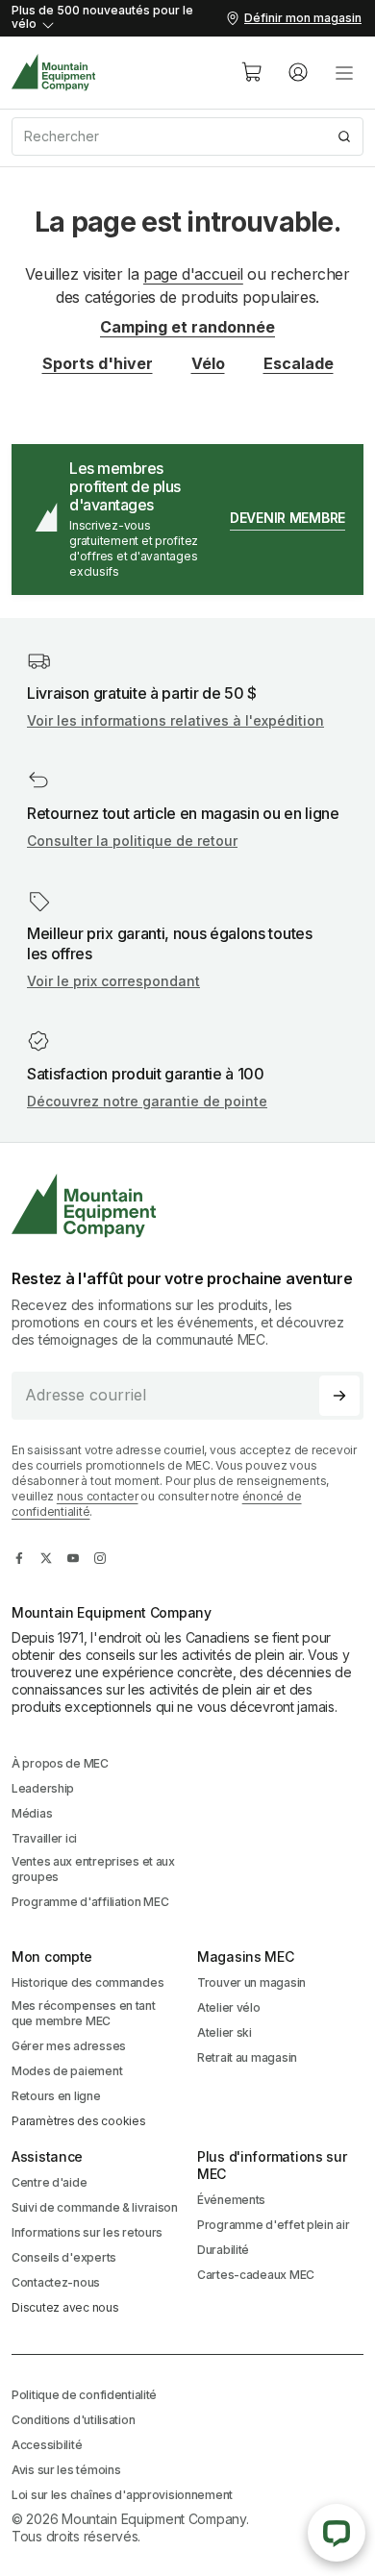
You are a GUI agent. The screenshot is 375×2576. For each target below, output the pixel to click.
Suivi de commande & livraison (95, 2207)
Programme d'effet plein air (273, 2225)
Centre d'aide (49, 2182)
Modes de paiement (67, 2071)
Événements (231, 2200)
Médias (32, 1813)
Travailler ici (44, 1838)
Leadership (43, 1788)
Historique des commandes (87, 1982)
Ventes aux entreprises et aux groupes (93, 1869)
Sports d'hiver (98, 363)
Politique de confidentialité (84, 2395)
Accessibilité (47, 2445)
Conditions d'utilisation (73, 2420)
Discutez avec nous (65, 2307)
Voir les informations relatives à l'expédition (175, 720)
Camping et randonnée (187, 327)
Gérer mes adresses (69, 2046)
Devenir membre (287, 518)
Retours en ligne (56, 2096)
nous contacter (98, 1496)
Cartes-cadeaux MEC (256, 2275)
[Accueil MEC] (54, 73)
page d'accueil (193, 274)
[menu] (344, 72)
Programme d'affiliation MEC (90, 1902)
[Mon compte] (298, 72)
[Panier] (252, 72)
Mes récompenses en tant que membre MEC (84, 2013)
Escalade (299, 363)
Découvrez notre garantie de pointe (147, 1101)
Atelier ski (225, 2032)
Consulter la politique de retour (132, 841)
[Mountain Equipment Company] (187, 1206)
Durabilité (223, 2250)
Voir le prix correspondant (113, 981)
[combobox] (187, 136)
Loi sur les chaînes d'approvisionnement (122, 2495)
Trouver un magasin (251, 1982)
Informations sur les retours (87, 2232)
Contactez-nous (56, 2282)
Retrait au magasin (247, 2057)
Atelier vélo (229, 2007)
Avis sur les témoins (66, 2470)
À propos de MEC (60, 1763)
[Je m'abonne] (339, 1396)
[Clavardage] (337, 2533)
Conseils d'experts (64, 2257)
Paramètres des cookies (79, 2121)
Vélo (208, 363)
